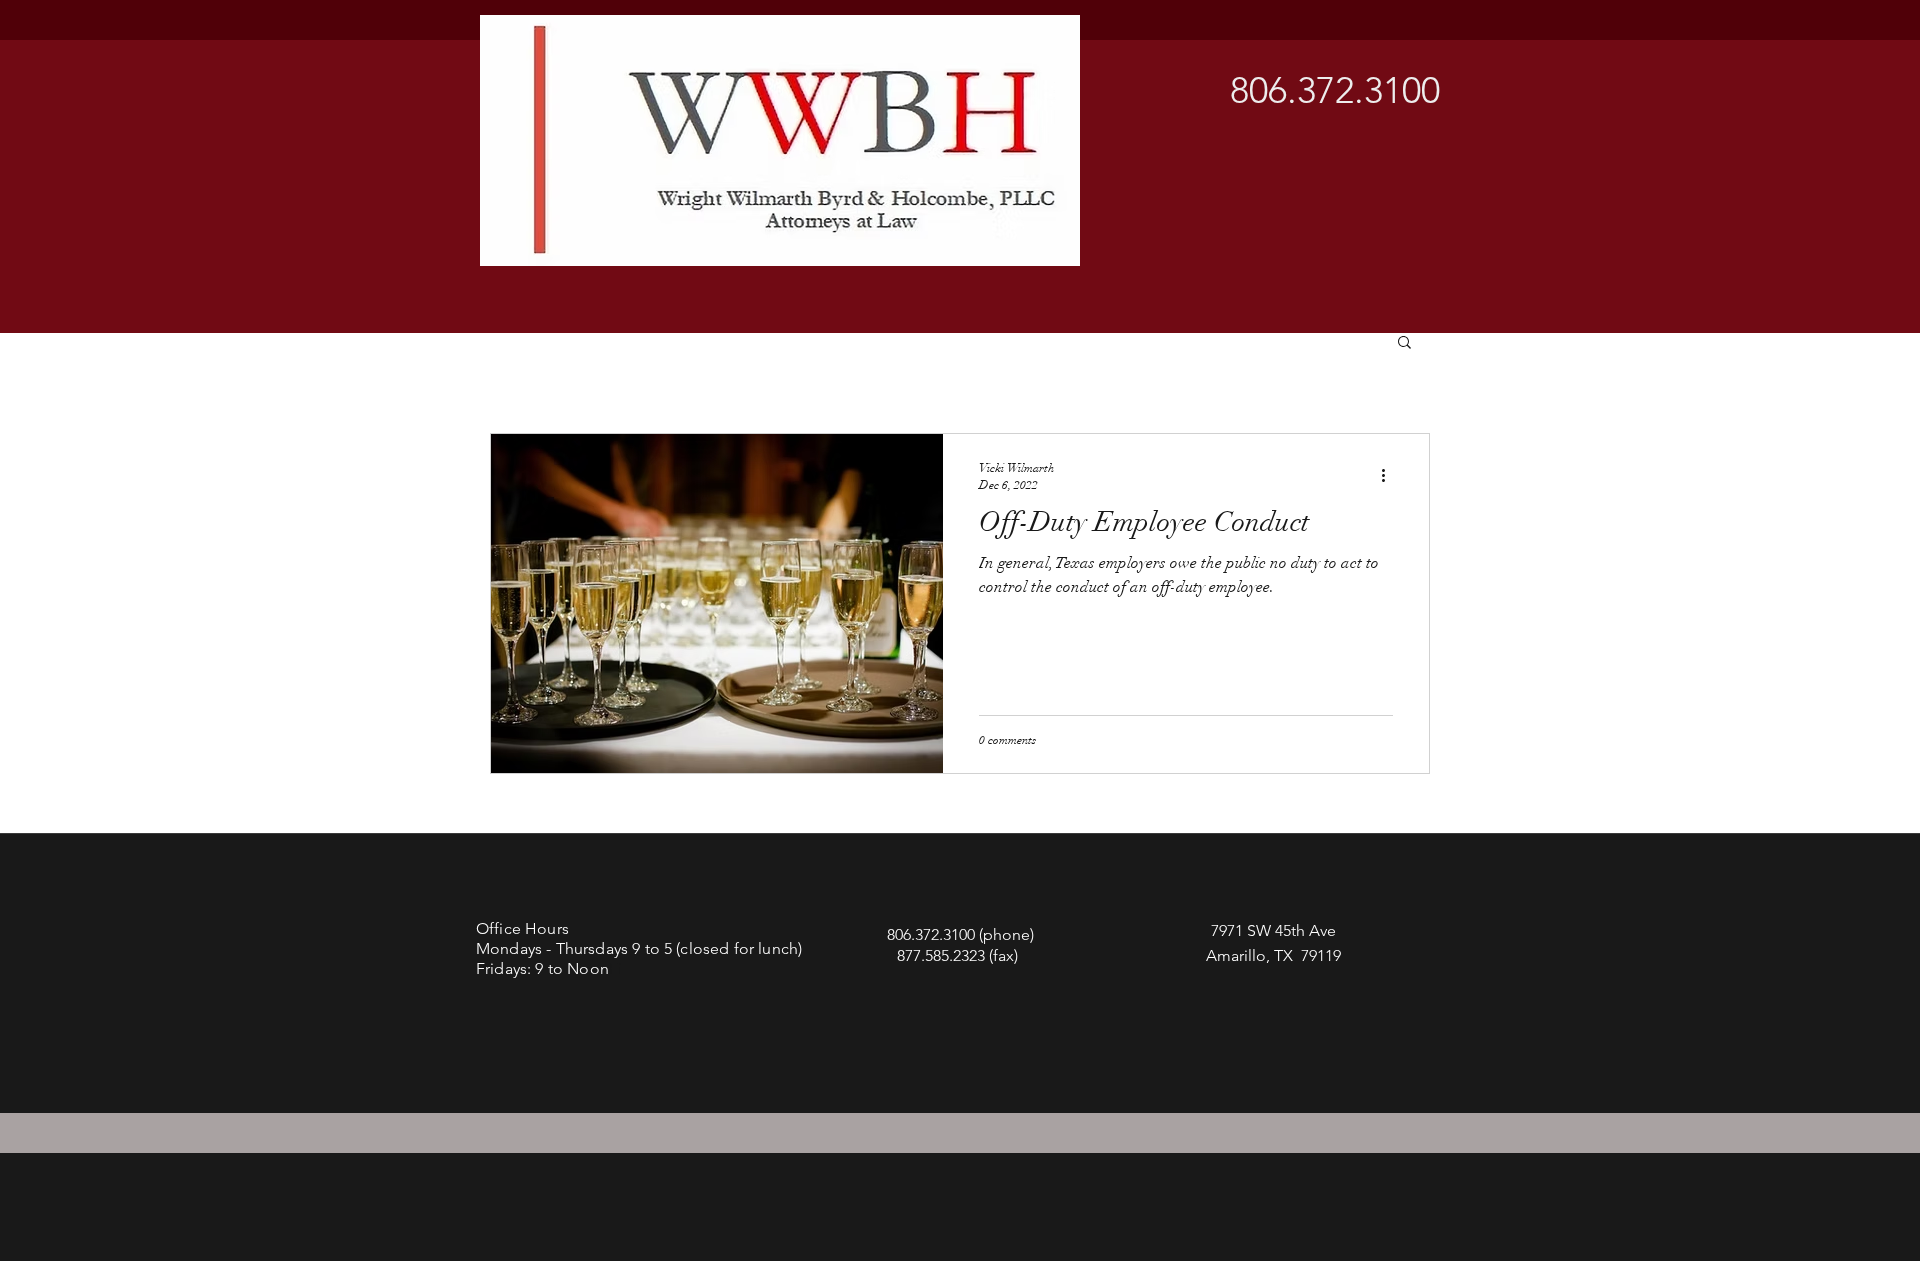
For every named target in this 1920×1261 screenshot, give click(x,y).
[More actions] (1390, 475)
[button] (1404, 343)
